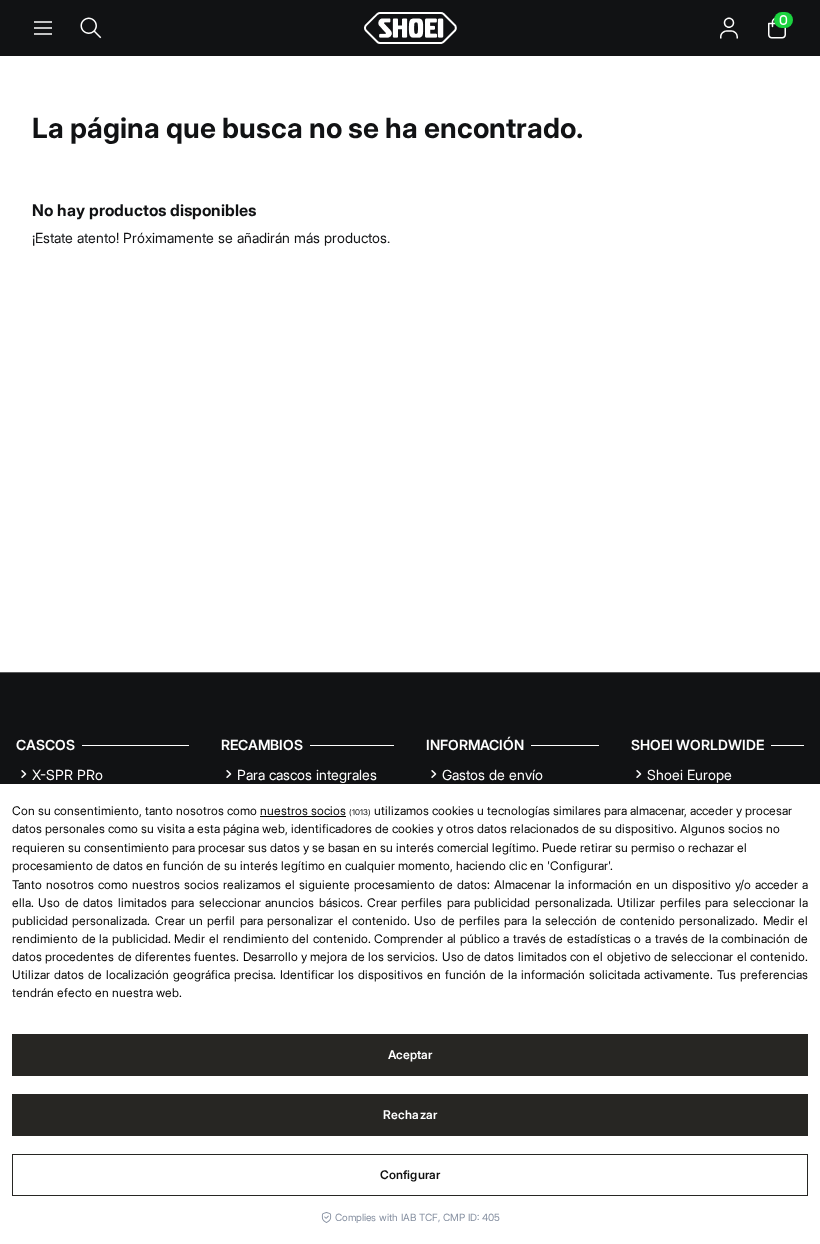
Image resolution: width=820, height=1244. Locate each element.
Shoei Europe (689, 774)
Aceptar (410, 1054)
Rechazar (410, 1114)
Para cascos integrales (307, 774)
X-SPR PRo (67, 774)
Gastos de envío (492, 774)
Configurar (410, 1174)
